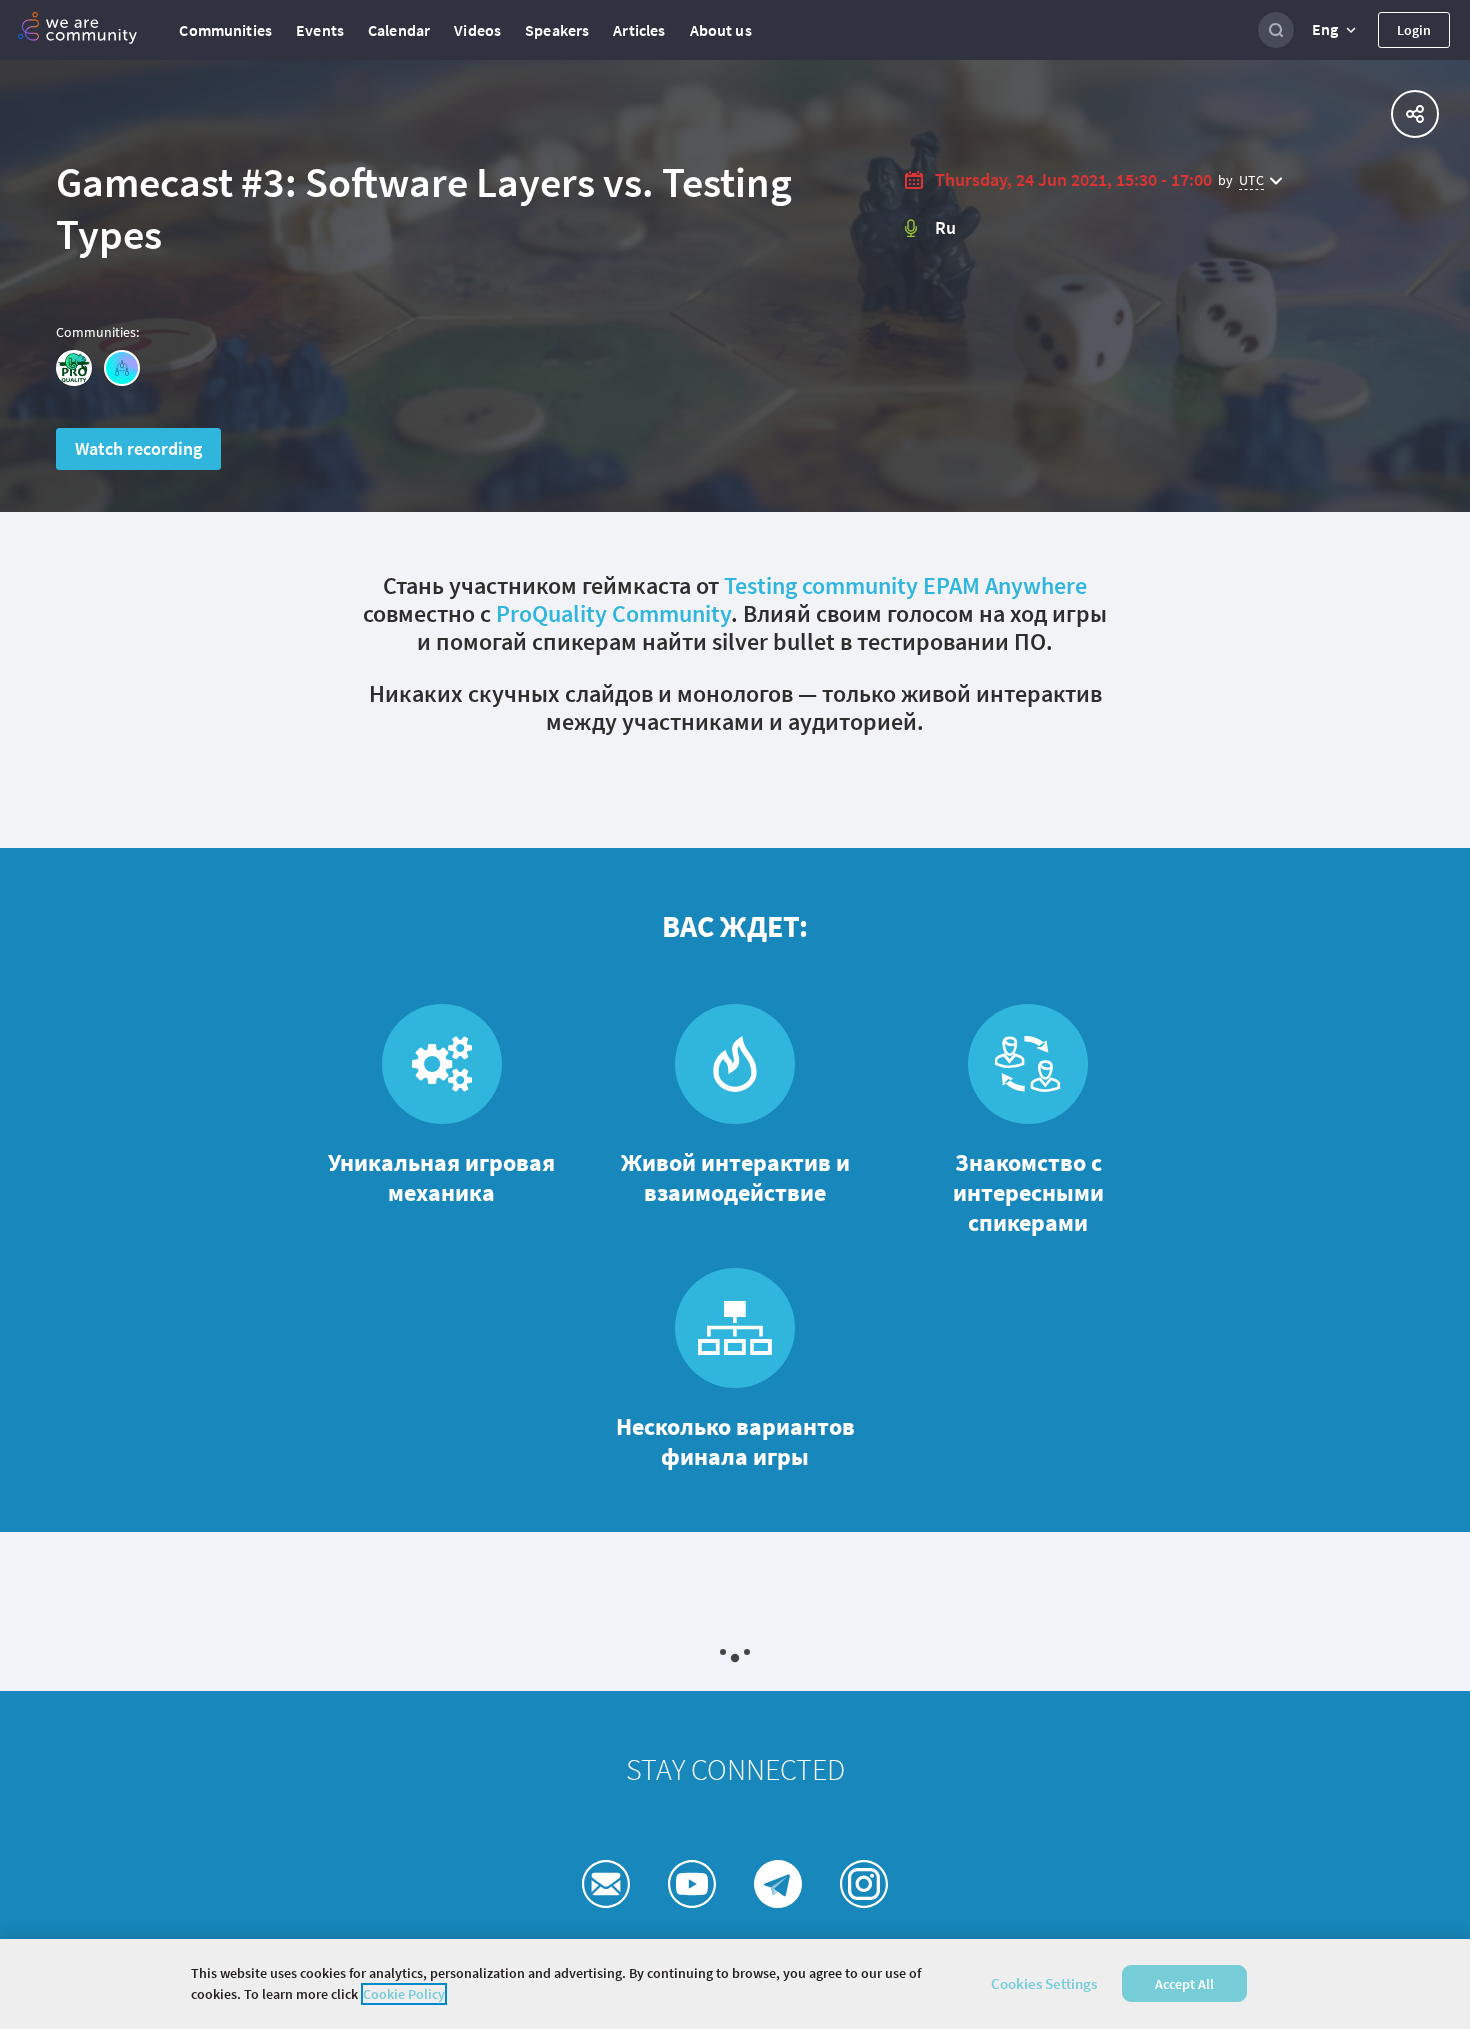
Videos (477, 30)
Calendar (399, 30)
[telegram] (778, 1884)
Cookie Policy (404, 1994)
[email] (606, 1884)
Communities (225, 30)
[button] (1336, 30)
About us (721, 30)
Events (320, 30)
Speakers (557, 30)
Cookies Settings (1044, 1983)
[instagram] (864, 1884)
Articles (639, 30)
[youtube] (692, 1884)
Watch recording (138, 448)
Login (1414, 30)
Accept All (1184, 1984)
